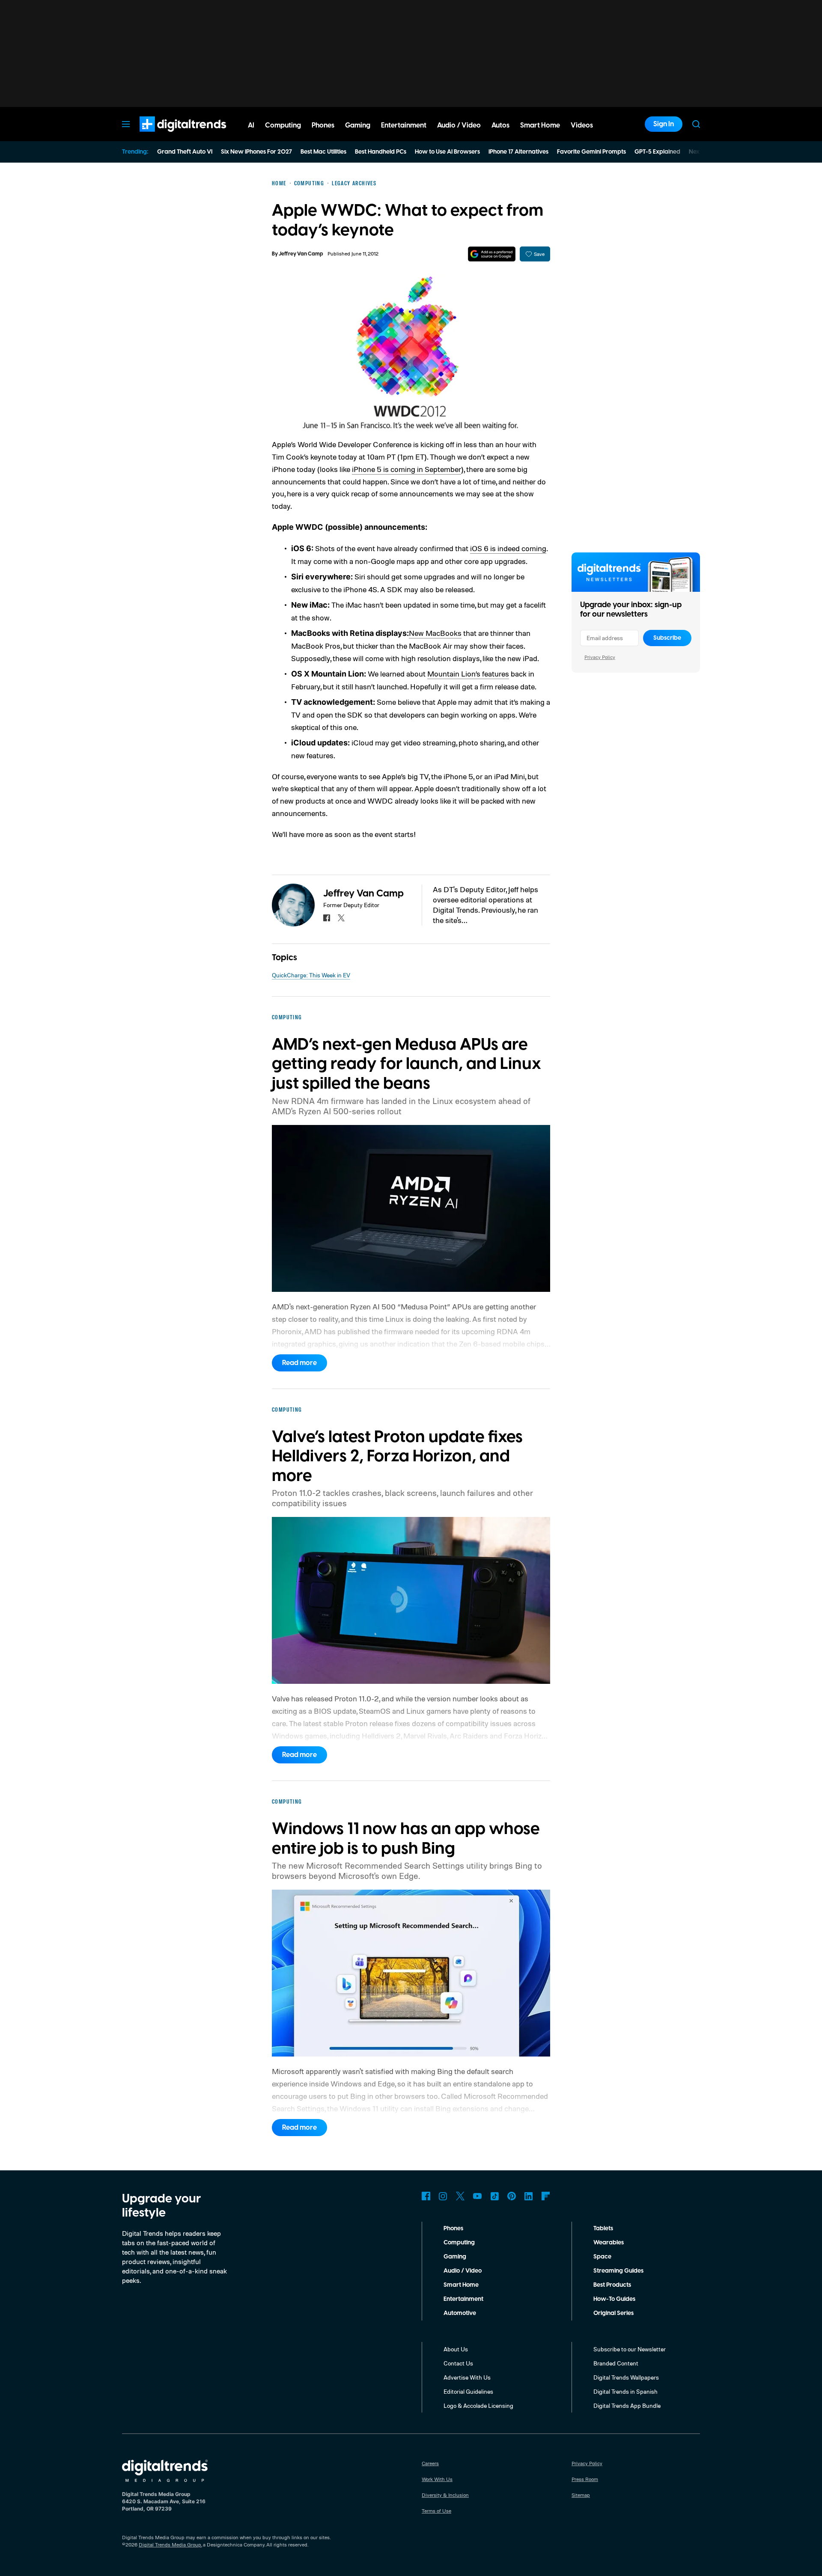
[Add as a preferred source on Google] (492, 254)
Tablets (603, 2229)
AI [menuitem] (251, 125)
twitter (341, 918)
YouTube (477, 2196)
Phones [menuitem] (323, 125)
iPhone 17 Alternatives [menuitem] (518, 152)
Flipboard (546, 2196)
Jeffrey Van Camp (301, 254)
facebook (327, 918)
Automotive (460, 2313)
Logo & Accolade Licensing (478, 2405)
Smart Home (461, 2285)
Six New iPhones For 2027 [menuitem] (256, 152)
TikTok (494, 2196)
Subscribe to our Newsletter (630, 2349)
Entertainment (463, 2299)
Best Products (612, 2285)
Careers (430, 2463)
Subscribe (667, 638)
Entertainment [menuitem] (404, 125)
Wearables (609, 2243)
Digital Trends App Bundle (627, 2405)
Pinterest (512, 2196)
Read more (299, 1363)
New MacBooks (435, 633)
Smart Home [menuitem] (540, 125)
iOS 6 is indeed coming (508, 548)
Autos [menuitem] (500, 125)
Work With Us (437, 2479)
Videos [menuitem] (582, 125)
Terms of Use (436, 2511)
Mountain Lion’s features (468, 674)
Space (602, 2257)
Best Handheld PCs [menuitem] (381, 152)
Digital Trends (167, 136)
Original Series (614, 2313)
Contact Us (458, 2363)
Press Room (585, 2479)
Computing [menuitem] (283, 125)
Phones (453, 2229)
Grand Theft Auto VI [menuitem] (185, 152)
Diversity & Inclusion (445, 2495)
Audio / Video (463, 2271)
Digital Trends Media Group (170, 2545)
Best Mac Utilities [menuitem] (323, 152)
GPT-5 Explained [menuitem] (657, 152)
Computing (459, 2243)
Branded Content (616, 2363)
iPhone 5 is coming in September (407, 469)
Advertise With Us (467, 2377)
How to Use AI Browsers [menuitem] (447, 152)
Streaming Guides (618, 2271)
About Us (456, 2349)
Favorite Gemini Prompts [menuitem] (591, 152)
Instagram (443, 2196)
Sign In (664, 124)
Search (696, 124)
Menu (126, 124)
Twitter (460, 2196)
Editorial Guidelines (468, 2391)
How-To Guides (614, 2299)
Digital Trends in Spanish (625, 2391)
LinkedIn (529, 2196)
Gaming (455, 2257)
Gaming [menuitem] (358, 125)
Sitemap (581, 2495)
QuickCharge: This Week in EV (311, 975)
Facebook (426, 2196)
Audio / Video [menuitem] (459, 125)
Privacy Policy (600, 657)
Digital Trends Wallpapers (626, 2377)
